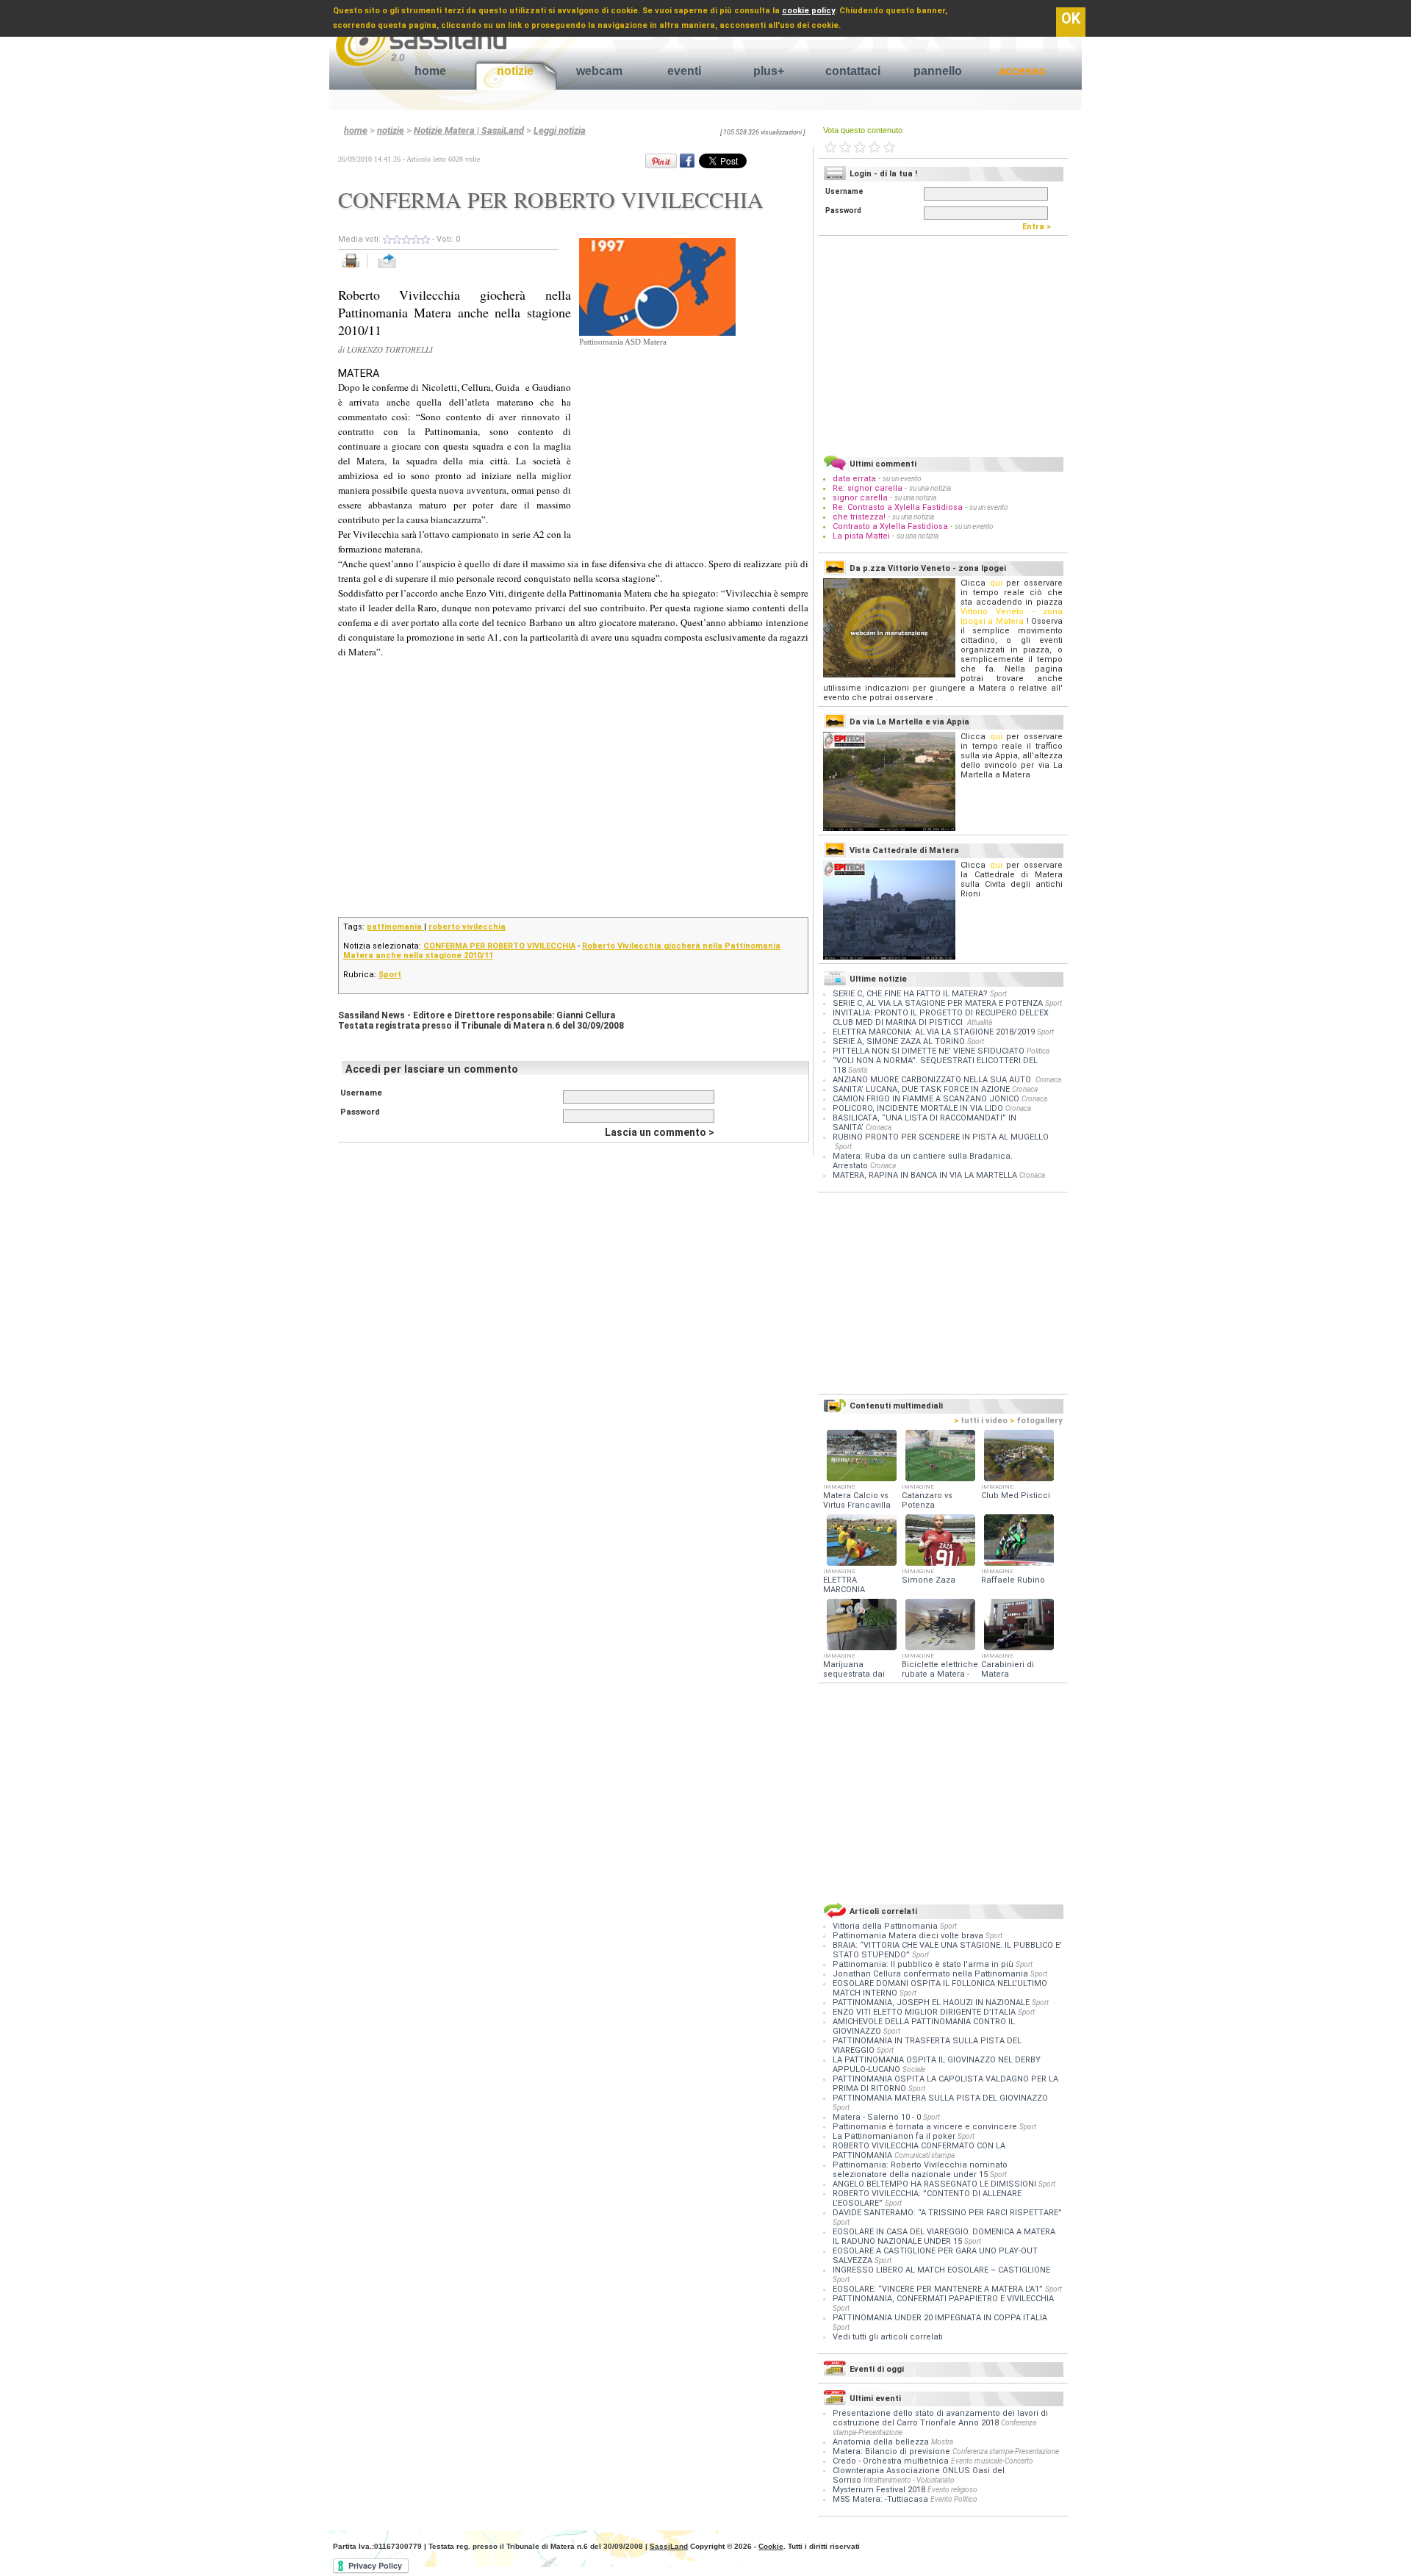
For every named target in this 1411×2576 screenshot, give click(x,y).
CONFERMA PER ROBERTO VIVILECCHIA (499, 946)
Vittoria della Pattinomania (886, 1926)
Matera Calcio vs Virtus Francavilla (857, 1500)
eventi (684, 71)
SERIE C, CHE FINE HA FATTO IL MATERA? (910, 994)
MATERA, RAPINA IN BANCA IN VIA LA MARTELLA (925, 1175)
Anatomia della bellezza (881, 2442)
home (430, 71)
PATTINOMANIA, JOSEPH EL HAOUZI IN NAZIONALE (932, 2003)
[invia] (402, 269)
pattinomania (395, 927)
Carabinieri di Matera (1008, 1669)
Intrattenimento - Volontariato (909, 2480)
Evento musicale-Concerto (992, 2461)
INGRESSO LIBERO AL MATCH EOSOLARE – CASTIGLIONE (941, 2270)
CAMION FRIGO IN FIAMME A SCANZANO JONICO (926, 1099)
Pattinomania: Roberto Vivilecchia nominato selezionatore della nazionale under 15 (920, 2170)
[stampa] (356, 269)
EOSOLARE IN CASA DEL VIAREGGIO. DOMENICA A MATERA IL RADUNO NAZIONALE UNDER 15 (944, 2237)
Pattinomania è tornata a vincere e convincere (926, 2127)
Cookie (771, 2546)
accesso (1022, 71)
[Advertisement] (689, 438)
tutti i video (981, 1421)
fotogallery (1036, 1421)
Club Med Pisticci (1016, 1496)
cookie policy (808, 11)
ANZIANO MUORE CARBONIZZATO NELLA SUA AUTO (933, 1080)
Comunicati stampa (924, 2155)
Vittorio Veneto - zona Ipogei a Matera (1012, 616)
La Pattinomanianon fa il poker (895, 2136)
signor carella (861, 498)
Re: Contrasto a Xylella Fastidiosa (898, 507)
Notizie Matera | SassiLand (469, 130)
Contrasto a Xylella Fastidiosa (890, 526)
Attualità (980, 1022)
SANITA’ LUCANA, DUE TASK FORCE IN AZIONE (921, 1089)
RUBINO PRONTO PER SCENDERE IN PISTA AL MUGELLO (941, 1137)
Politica (1038, 1051)
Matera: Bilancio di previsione (891, 2451)
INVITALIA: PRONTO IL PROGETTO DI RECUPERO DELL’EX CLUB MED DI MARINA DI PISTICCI (941, 1018)
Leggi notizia (560, 130)
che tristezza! (859, 517)
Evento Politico (954, 2499)
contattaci (853, 71)
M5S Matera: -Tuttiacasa (880, 2499)
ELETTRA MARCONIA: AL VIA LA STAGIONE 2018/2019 (934, 1032)
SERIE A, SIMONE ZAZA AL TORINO (899, 1041)
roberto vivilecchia (467, 927)
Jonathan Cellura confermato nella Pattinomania (931, 1974)
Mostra (942, 2442)
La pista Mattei (861, 536)
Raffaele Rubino (1013, 1580)
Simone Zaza (929, 1580)
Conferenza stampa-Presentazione (1006, 2451)
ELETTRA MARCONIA (844, 1585)
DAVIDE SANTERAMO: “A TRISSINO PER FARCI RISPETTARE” (947, 2213)
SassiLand (669, 2546)
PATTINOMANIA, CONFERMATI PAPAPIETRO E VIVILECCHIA (943, 2299)
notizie (515, 71)
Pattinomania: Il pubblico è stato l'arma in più (924, 1964)
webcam (599, 71)
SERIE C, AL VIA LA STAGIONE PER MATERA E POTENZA (938, 1003)
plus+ (769, 71)
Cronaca (1048, 1080)
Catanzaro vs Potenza (927, 1500)
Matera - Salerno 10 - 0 (878, 2117)
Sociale (914, 2069)
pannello (938, 71)
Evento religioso (952, 2490)
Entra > (1040, 227)
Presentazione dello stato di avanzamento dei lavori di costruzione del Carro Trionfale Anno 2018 (940, 2418)
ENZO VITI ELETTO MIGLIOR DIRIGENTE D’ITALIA (925, 2012)
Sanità (858, 1070)
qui (996, 583)
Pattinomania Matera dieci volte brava (909, 1936)
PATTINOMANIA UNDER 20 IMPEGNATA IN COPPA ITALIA (940, 2318)
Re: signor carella (869, 488)
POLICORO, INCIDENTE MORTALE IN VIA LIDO (918, 1108)
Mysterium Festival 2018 (879, 2490)
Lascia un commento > (660, 1132)
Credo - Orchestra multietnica (891, 2461)
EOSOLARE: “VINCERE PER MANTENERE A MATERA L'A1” (939, 2289)
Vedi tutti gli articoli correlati (888, 2337)
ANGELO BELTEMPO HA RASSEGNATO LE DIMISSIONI (936, 2184)
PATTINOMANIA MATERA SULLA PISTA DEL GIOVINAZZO (940, 2098)
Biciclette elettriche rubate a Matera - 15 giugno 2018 (940, 1674)
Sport (390, 975)
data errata (854, 479)
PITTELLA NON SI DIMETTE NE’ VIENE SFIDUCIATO (929, 1051)
